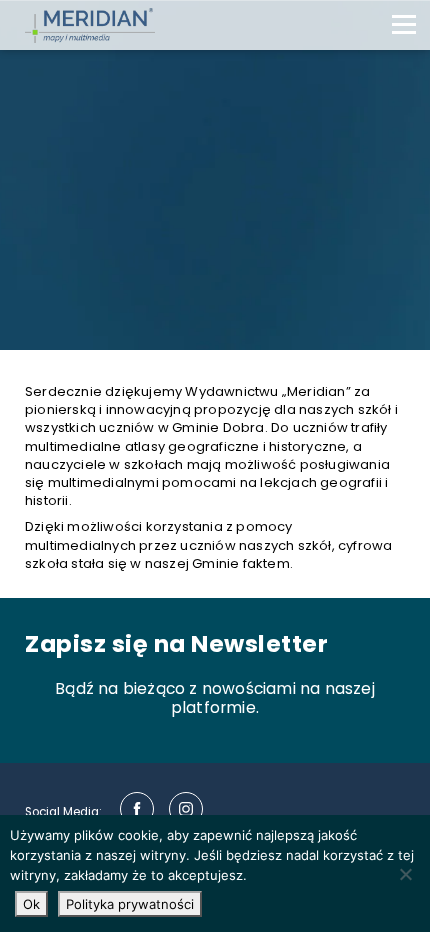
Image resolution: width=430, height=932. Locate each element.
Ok (31, 904)
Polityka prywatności (130, 904)
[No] (405, 874)
